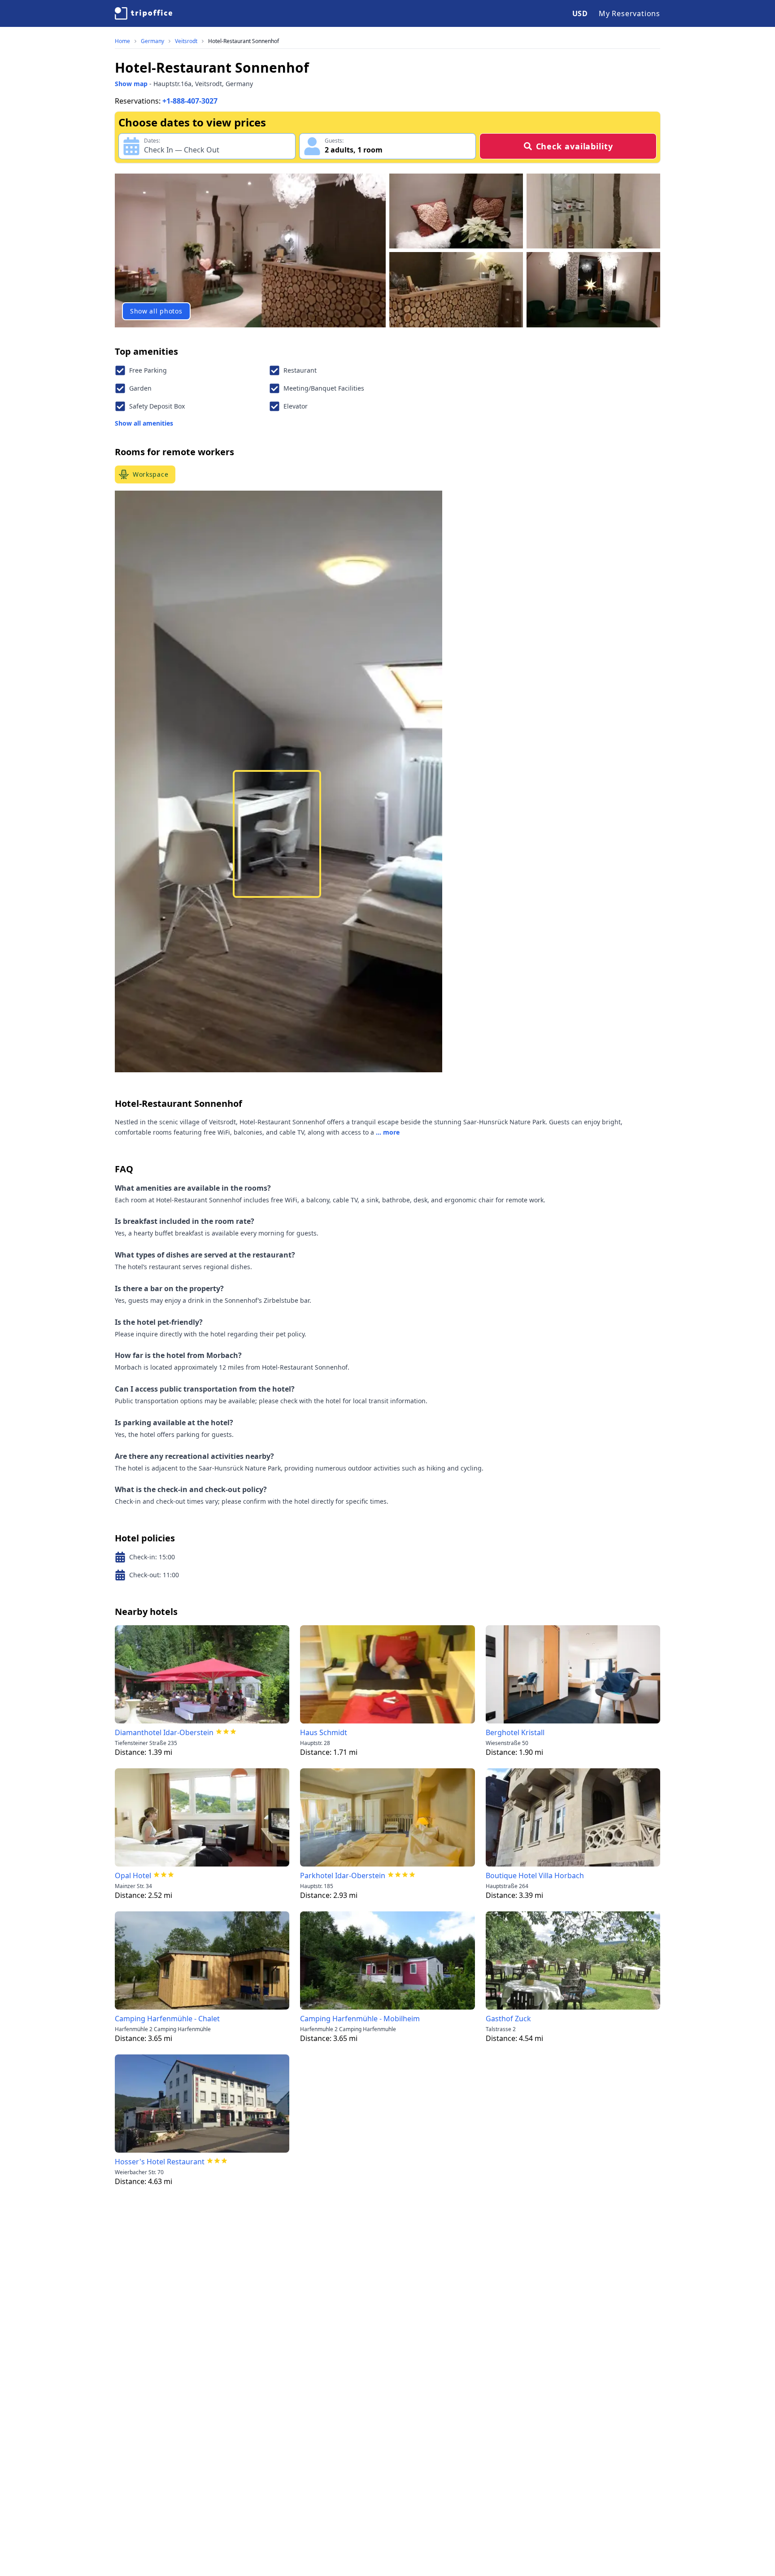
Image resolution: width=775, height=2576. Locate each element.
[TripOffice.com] (144, 13)
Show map (131, 84)
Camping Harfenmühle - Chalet (167, 2019)
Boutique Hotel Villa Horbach (535, 1875)
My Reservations (629, 13)
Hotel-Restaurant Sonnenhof (244, 41)
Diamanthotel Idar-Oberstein (164, 1732)
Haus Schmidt (324, 1732)
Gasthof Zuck (508, 2019)
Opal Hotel (133, 1875)
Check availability (575, 146)
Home (122, 41)
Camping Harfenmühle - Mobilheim (360, 2019)
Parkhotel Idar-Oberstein (343, 1875)
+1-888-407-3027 (190, 101)
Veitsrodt (186, 41)
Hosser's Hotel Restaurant (160, 2162)
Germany (152, 41)
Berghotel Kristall (515, 1732)
